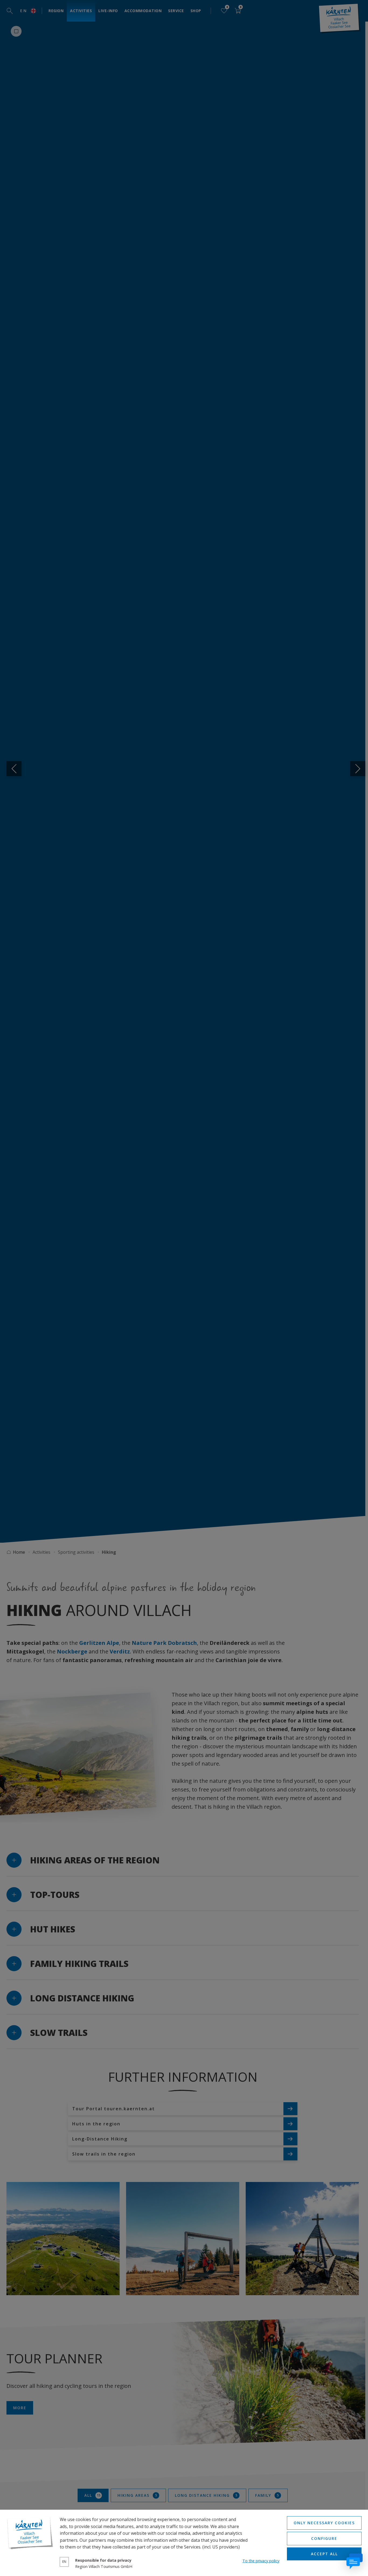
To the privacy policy (261, 2561)
